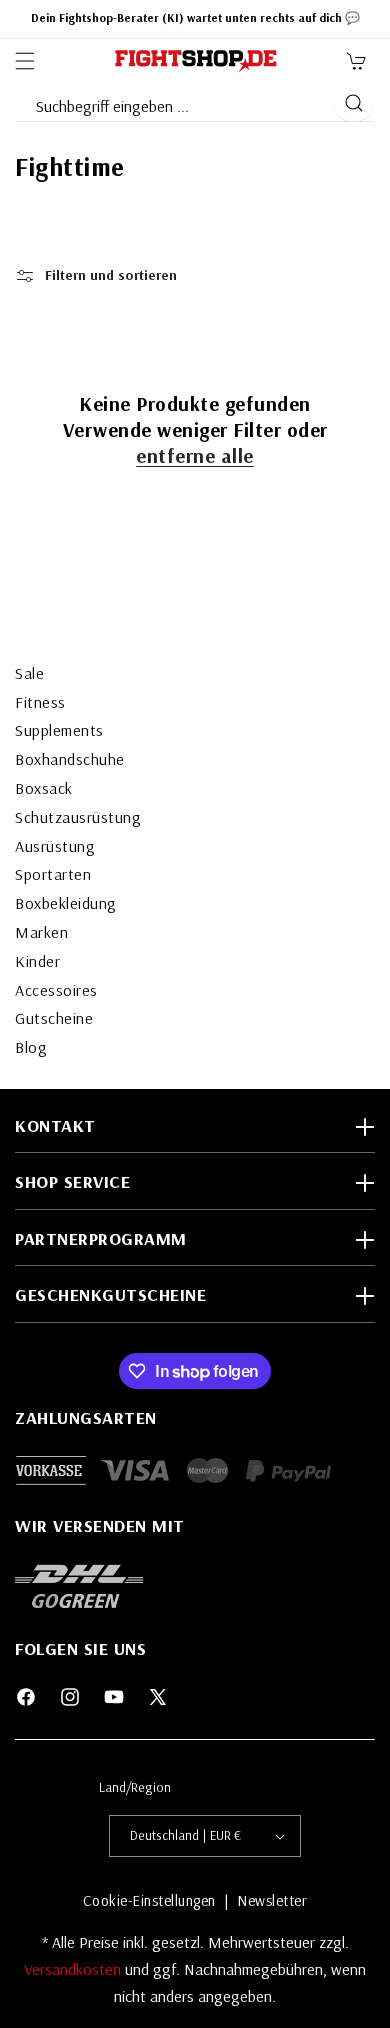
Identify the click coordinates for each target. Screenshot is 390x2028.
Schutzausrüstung (78, 817)
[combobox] (173, 102)
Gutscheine (54, 1018)
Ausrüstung (55, 846)
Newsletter (272, 1900)
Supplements (59, 730)
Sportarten (53, 874)
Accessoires (56, 990)
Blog (31, 1047)
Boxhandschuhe (70, 759)
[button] (25, 61)
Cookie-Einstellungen (149, 1900)
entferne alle (195, 455)
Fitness (40, 702)
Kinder (37, 961)
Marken (41, 932)
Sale (29, 673)
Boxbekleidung (66, 903)
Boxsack (44, 788)
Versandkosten (74, 1969)
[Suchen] (353, 103)
